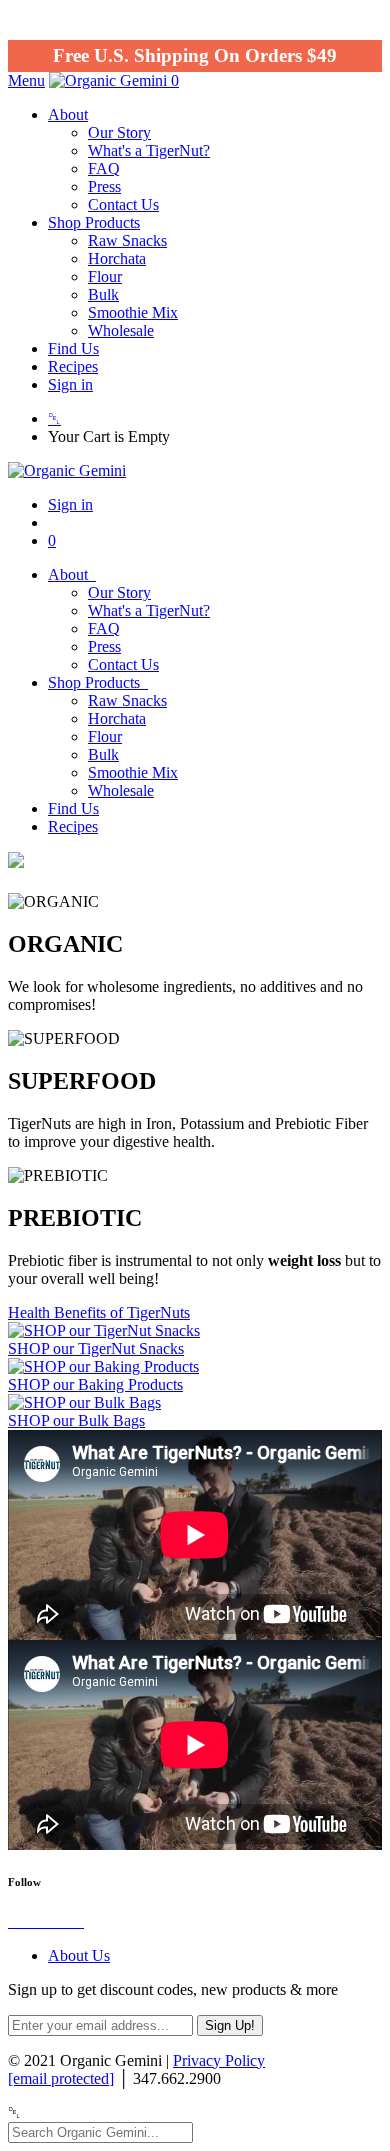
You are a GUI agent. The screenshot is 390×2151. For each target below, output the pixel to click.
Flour (105, 276)
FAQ (104, 168)
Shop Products (94, 222)
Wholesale (121, 330)
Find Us (73, 348)
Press (104, 186)
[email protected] (61, 2078)
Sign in (70, 384)
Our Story (119, 132)
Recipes (73, 366)
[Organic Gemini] (110, 80)
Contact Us (123, 204)
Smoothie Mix (133, 312)
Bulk (103, 294)
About (68, 114)
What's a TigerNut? (149, 150)
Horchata (117, 258)
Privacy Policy (219, 2060)
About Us (79, 1955)
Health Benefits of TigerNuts (99, 1312)
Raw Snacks (127, 240)
